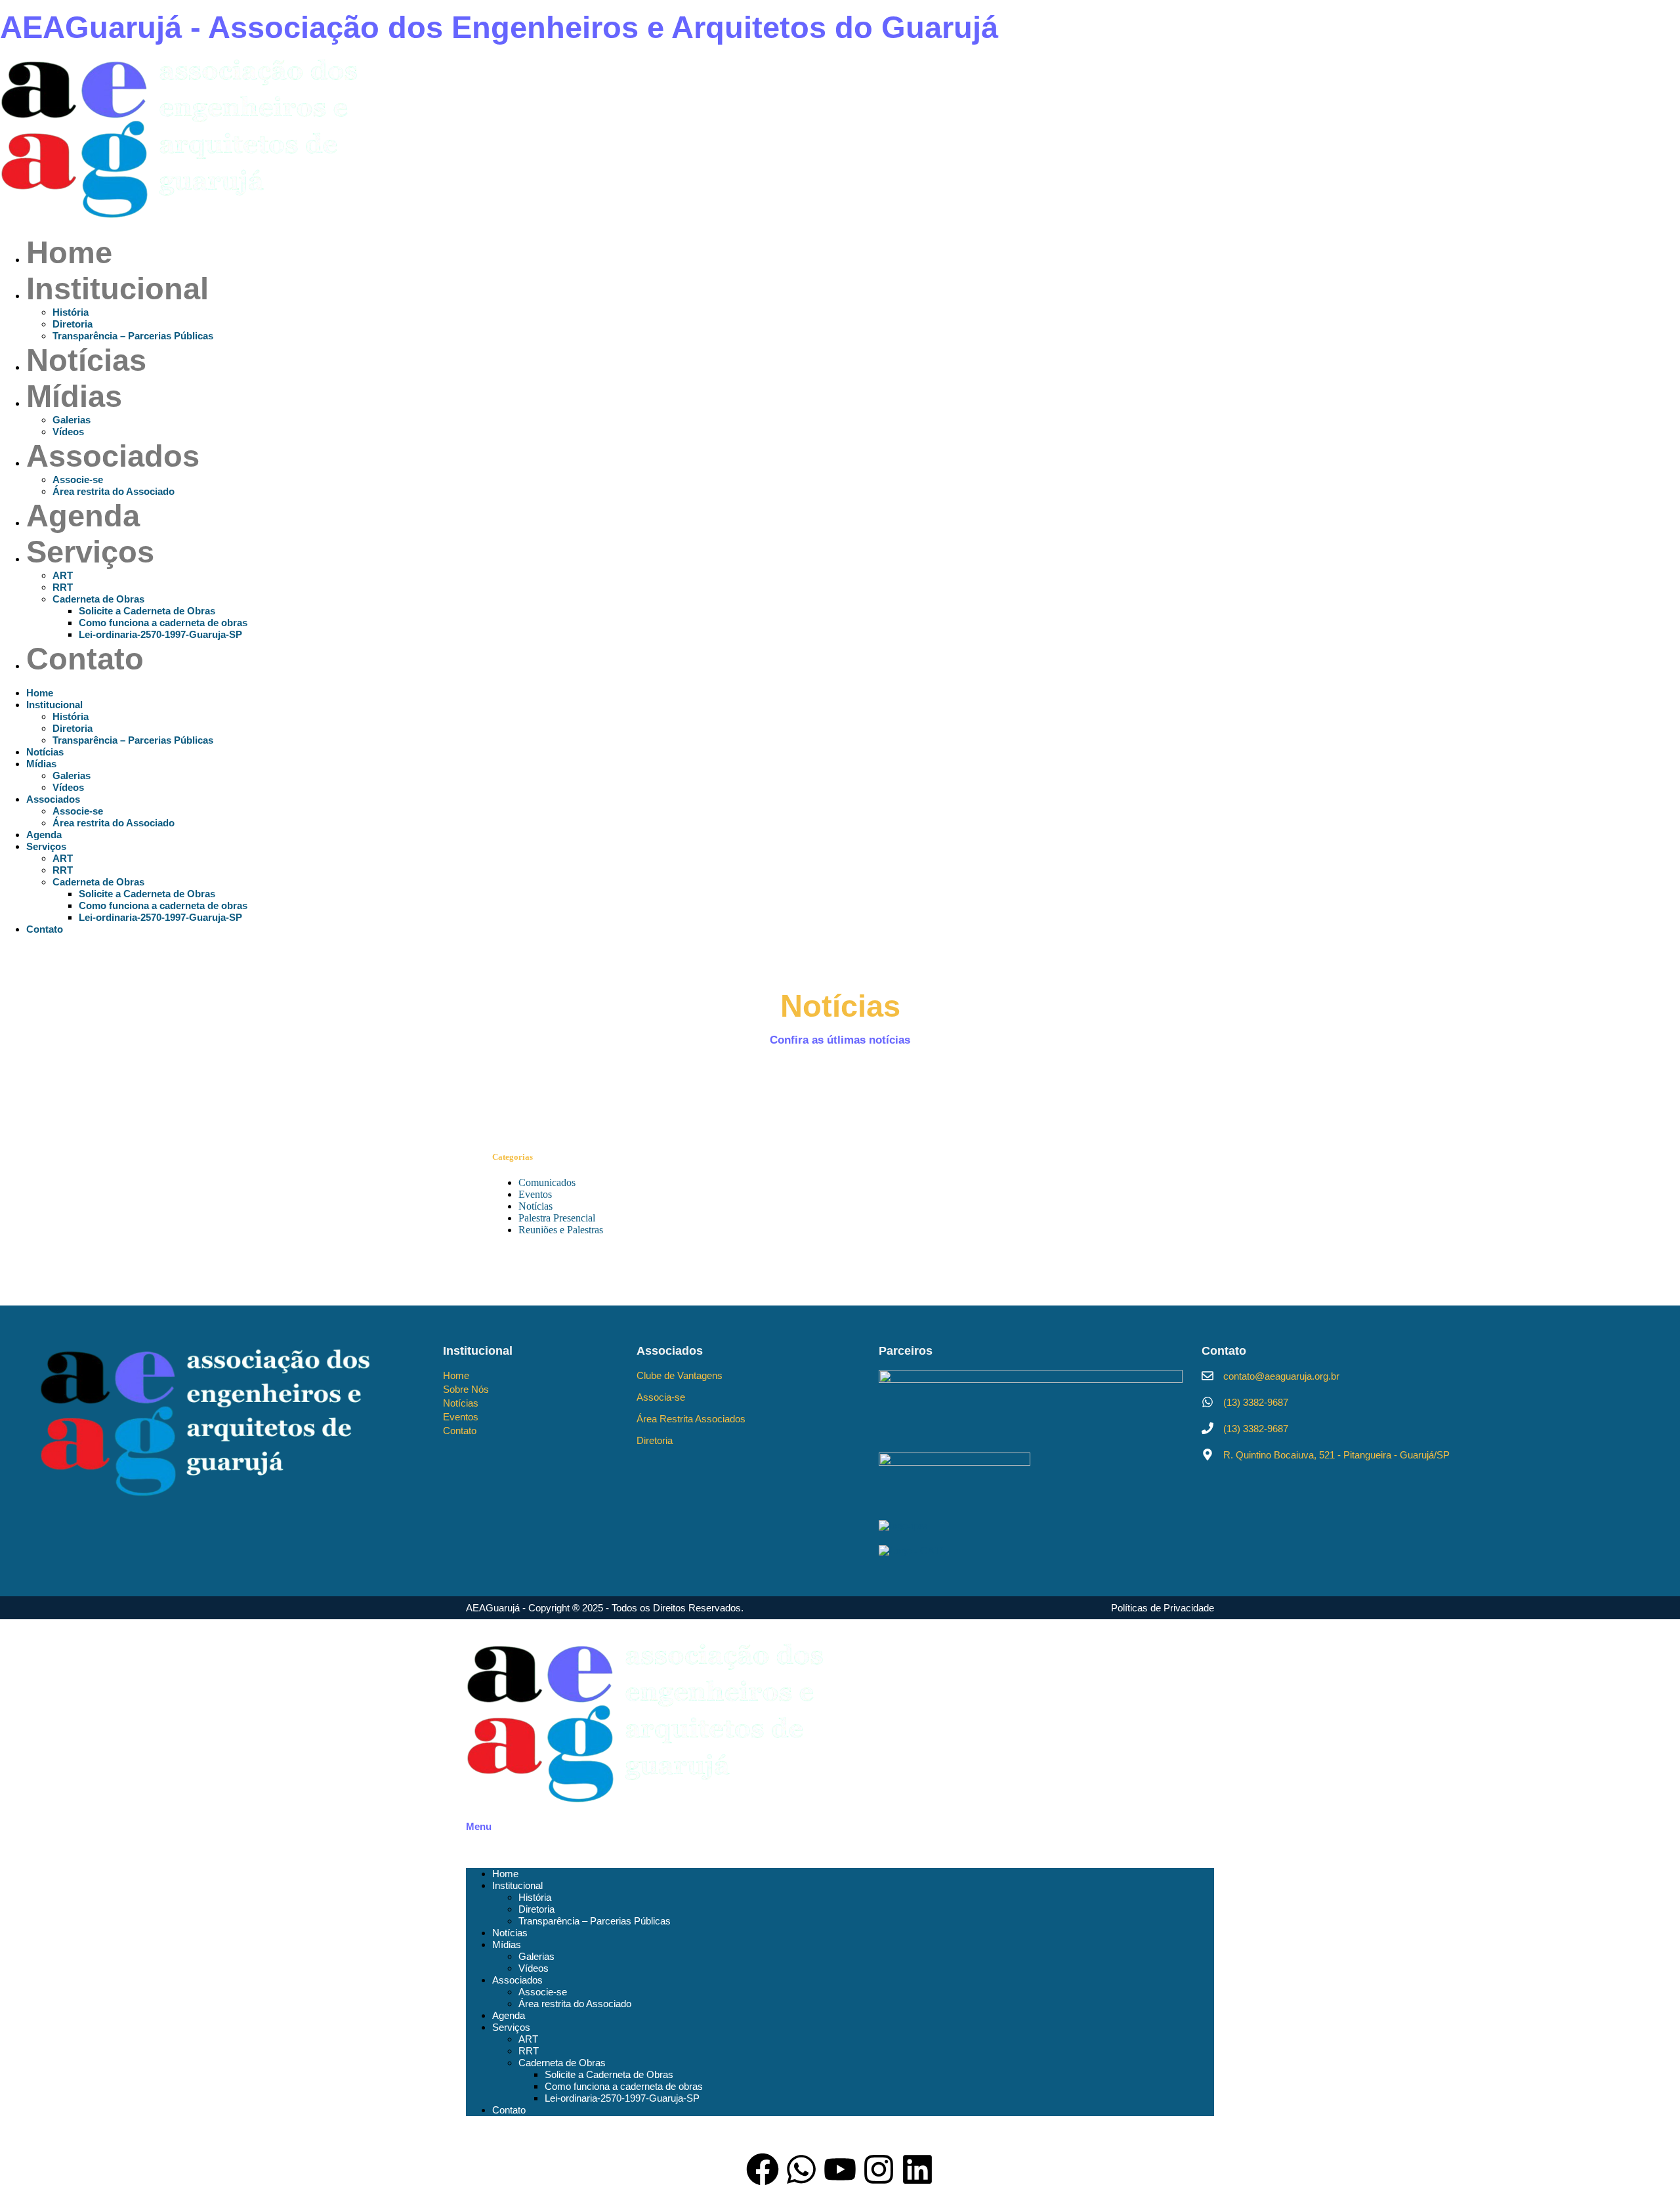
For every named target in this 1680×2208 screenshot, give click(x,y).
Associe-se (78, 479)
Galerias (72, 420)
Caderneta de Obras (98, 599)
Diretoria (73, 324)
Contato (85, 659)
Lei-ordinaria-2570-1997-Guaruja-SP (160, 634)
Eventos (535, 1194)
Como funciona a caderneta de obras (163, 623)
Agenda (83, 516)
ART (63, 575)
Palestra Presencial (557, 1218)
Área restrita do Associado (114, 491)
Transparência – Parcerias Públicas (133, 336)
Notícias (86, 360)
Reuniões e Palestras (561, 1230)
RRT (63, 587)
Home (69, 252)
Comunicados (547, 1182)
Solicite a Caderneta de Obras (147, 611)
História (71, 312)
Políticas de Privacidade (1163, 1608)
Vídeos (68, 432)
